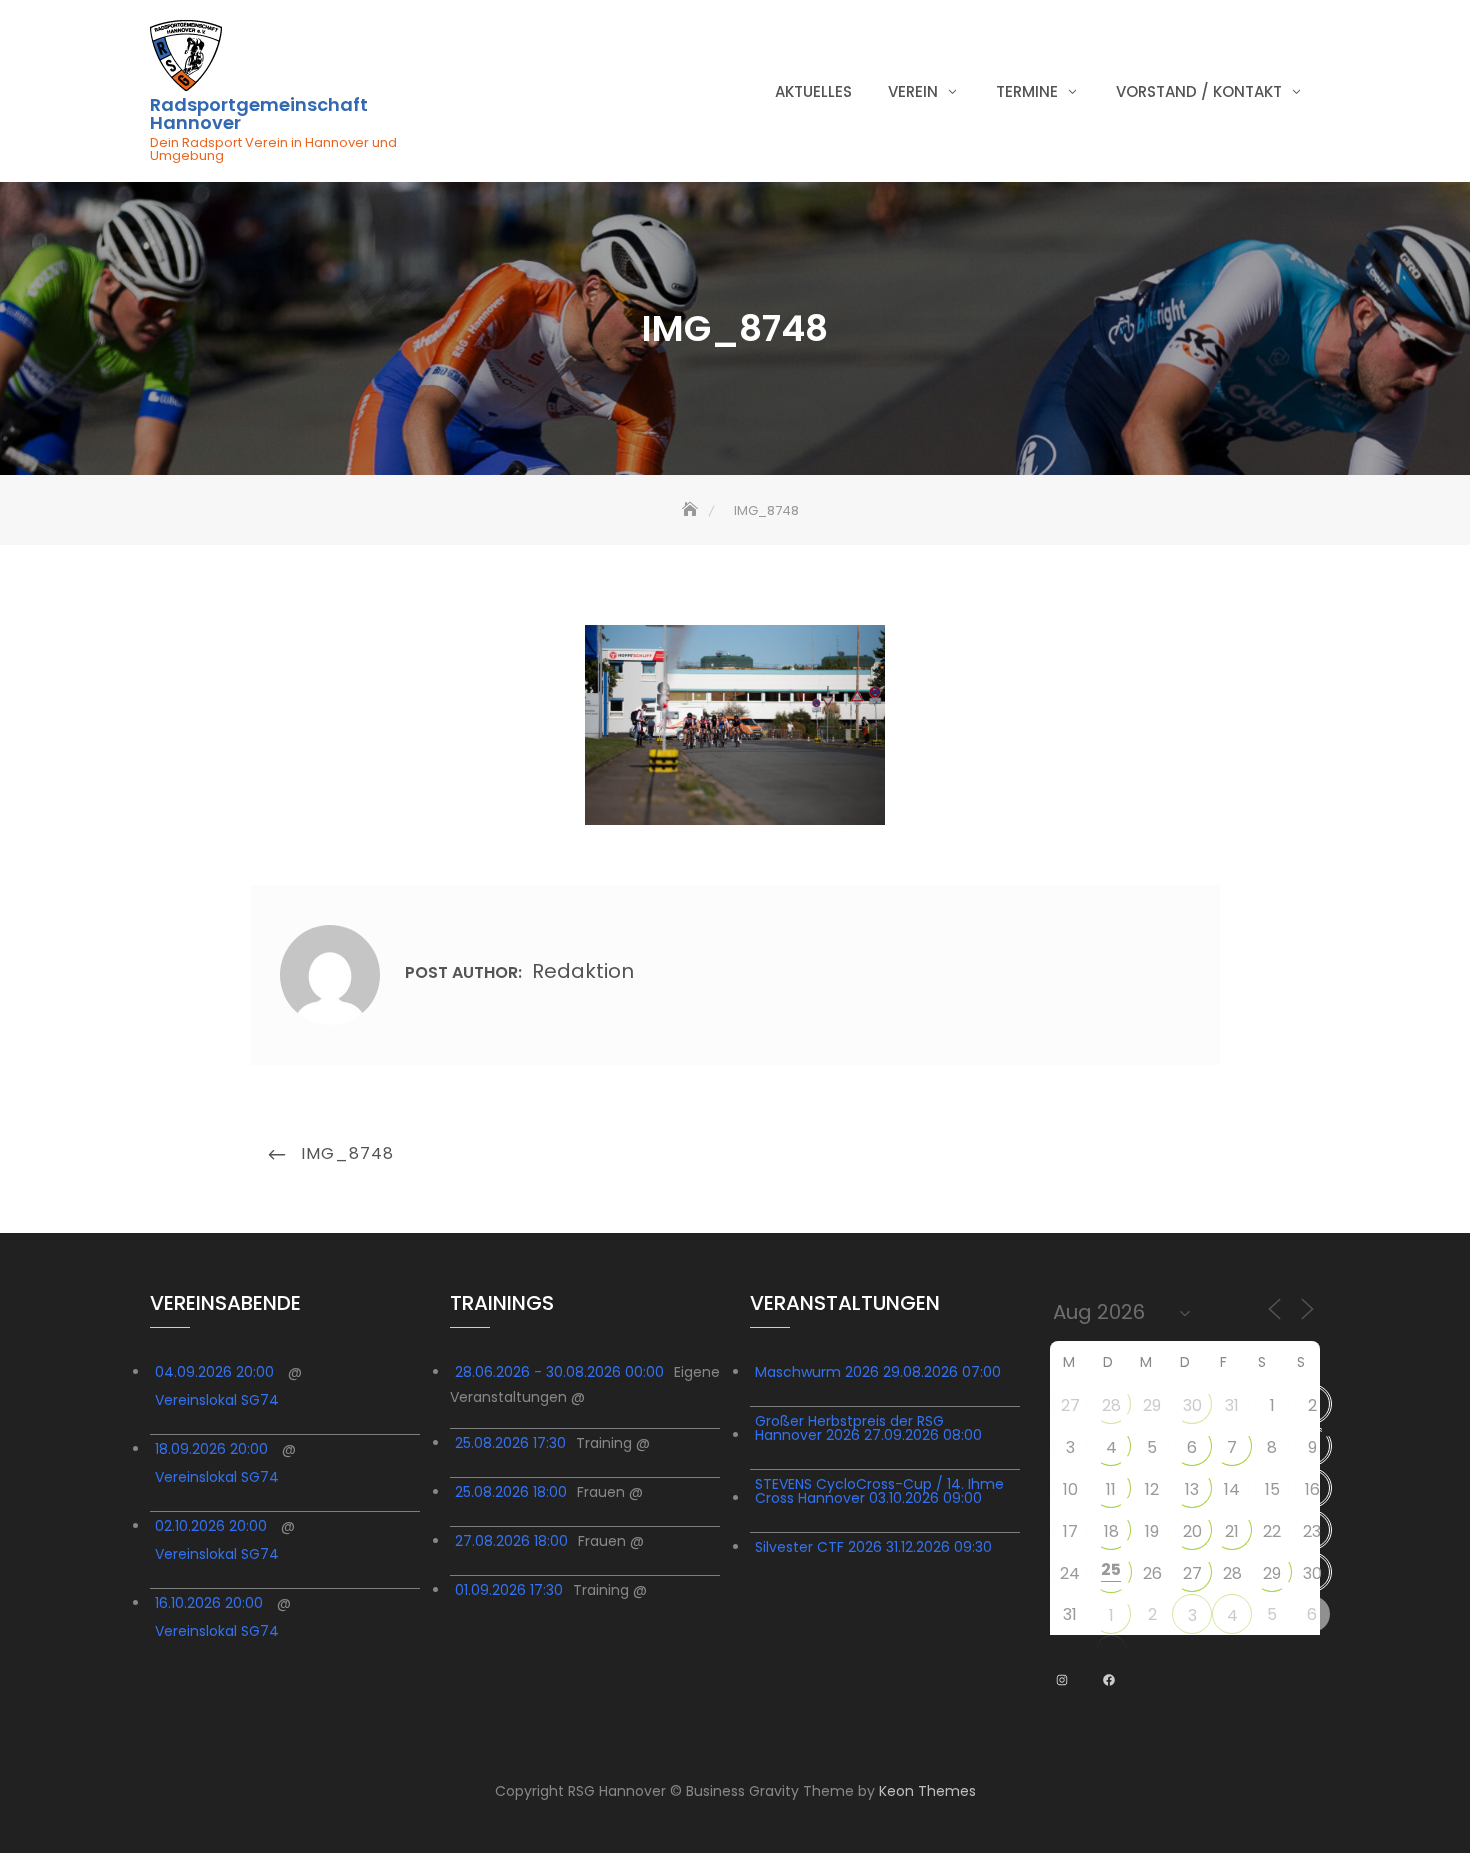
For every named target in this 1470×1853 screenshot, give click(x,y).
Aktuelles (813, 91)
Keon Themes (927, 1791)
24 (1070, 1573)
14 (1232, 1489)
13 (1192, 1489)
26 (1152, 1573)
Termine (1027, 91)
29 (1152, 1405)
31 (1232, 1405)
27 (1070, 1405)
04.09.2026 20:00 (214, 1372)
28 (1111, 1405)
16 (1312, 1489)
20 (1192, 1531)
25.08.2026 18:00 (511, 1492)
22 (1272, 1531)
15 (1272, 1489)
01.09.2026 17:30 (509, 1590)
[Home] (692, 510)
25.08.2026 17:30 (510, 1443)
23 (1312, 1531)
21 (1232, 1531)
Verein (913, 91)
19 (1152, 1531)
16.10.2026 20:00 (209, 1603)
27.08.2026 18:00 (511, 1541)
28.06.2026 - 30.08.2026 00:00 (559, 1372)
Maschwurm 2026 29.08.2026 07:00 (878, 1372)
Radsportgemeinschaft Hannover (259, 114)
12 (1152, 1489)
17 (1070, 1531)
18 (1111, 1531)
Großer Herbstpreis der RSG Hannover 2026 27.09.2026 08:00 (868, 1428)
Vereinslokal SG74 (217, 1400)
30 (1192, 1405)
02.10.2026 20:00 (211, 1526)
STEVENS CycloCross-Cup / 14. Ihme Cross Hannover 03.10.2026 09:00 (879, 1491)
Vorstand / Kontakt (1199, 91)
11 (1111, 1489)
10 (1070, 1489)
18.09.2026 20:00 (211, 1449)
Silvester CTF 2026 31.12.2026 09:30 (873, 1547)
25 (1111, 1569)
